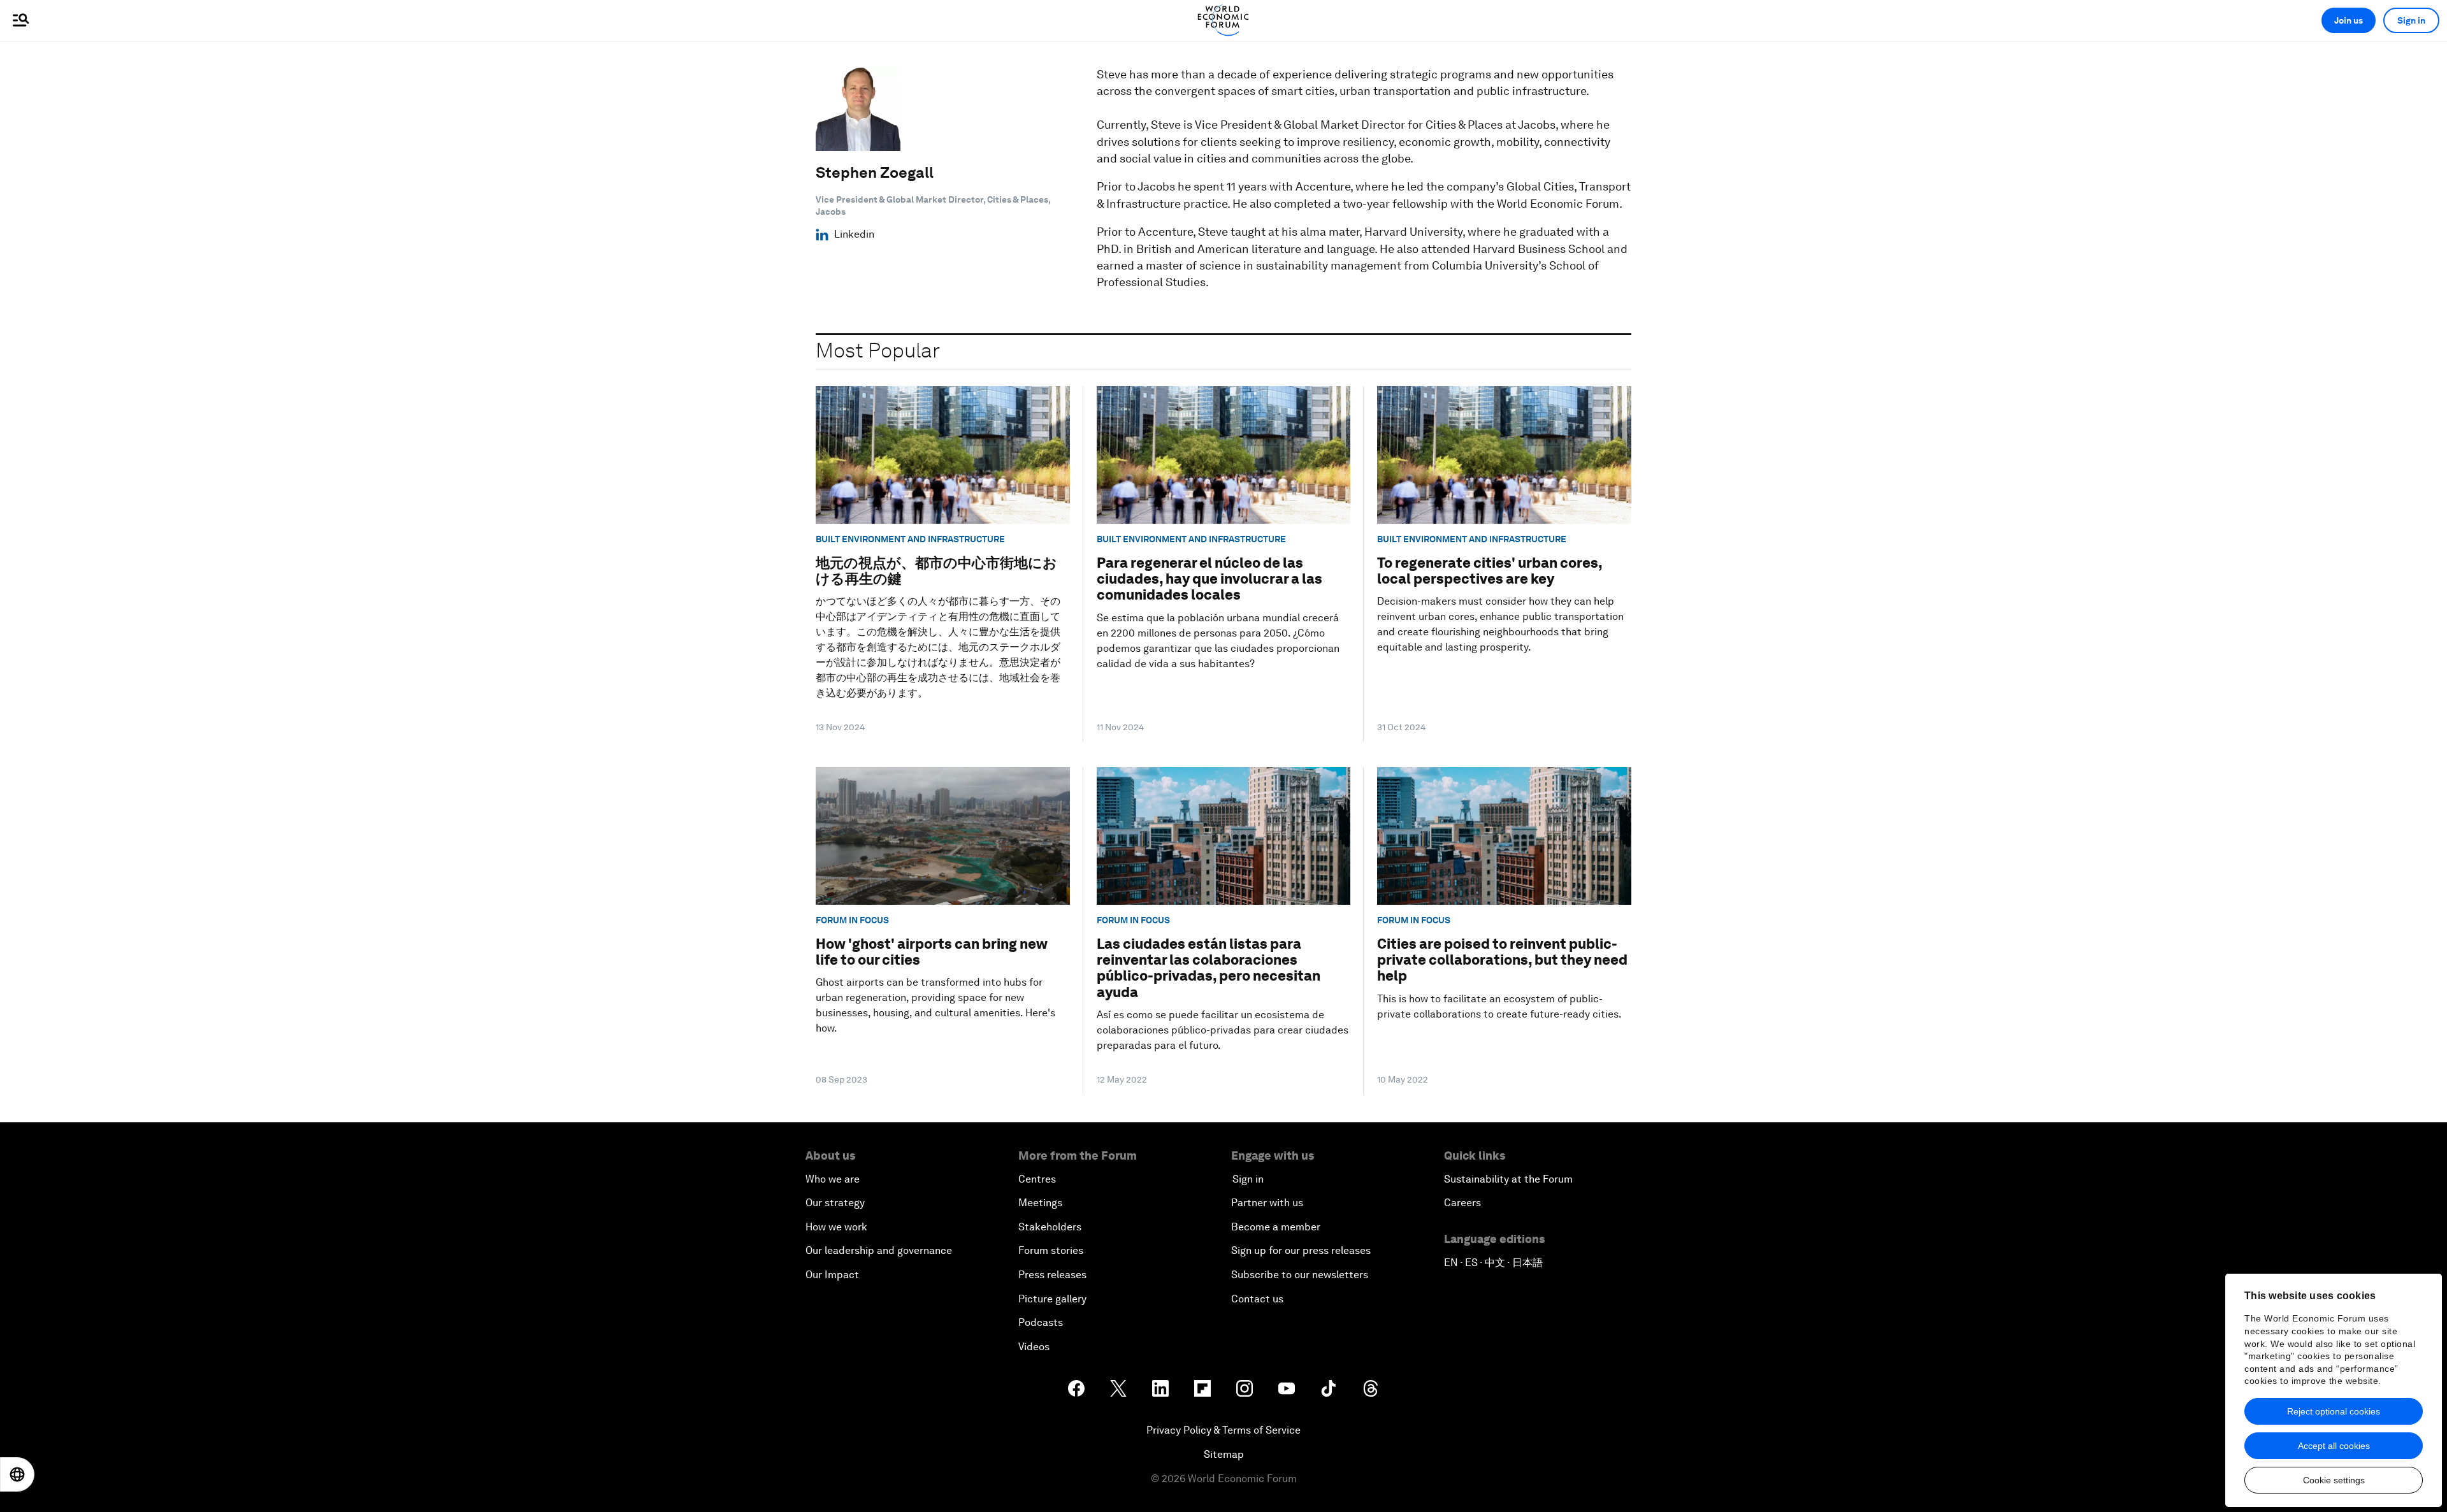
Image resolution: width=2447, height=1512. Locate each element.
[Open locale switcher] (17, 1474)
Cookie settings (2334, 1480)
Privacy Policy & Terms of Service (1223, 1430)
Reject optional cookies (2334, 1411)
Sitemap (1224, 1454)
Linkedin (854, 234)
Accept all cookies (2334, 1446)
